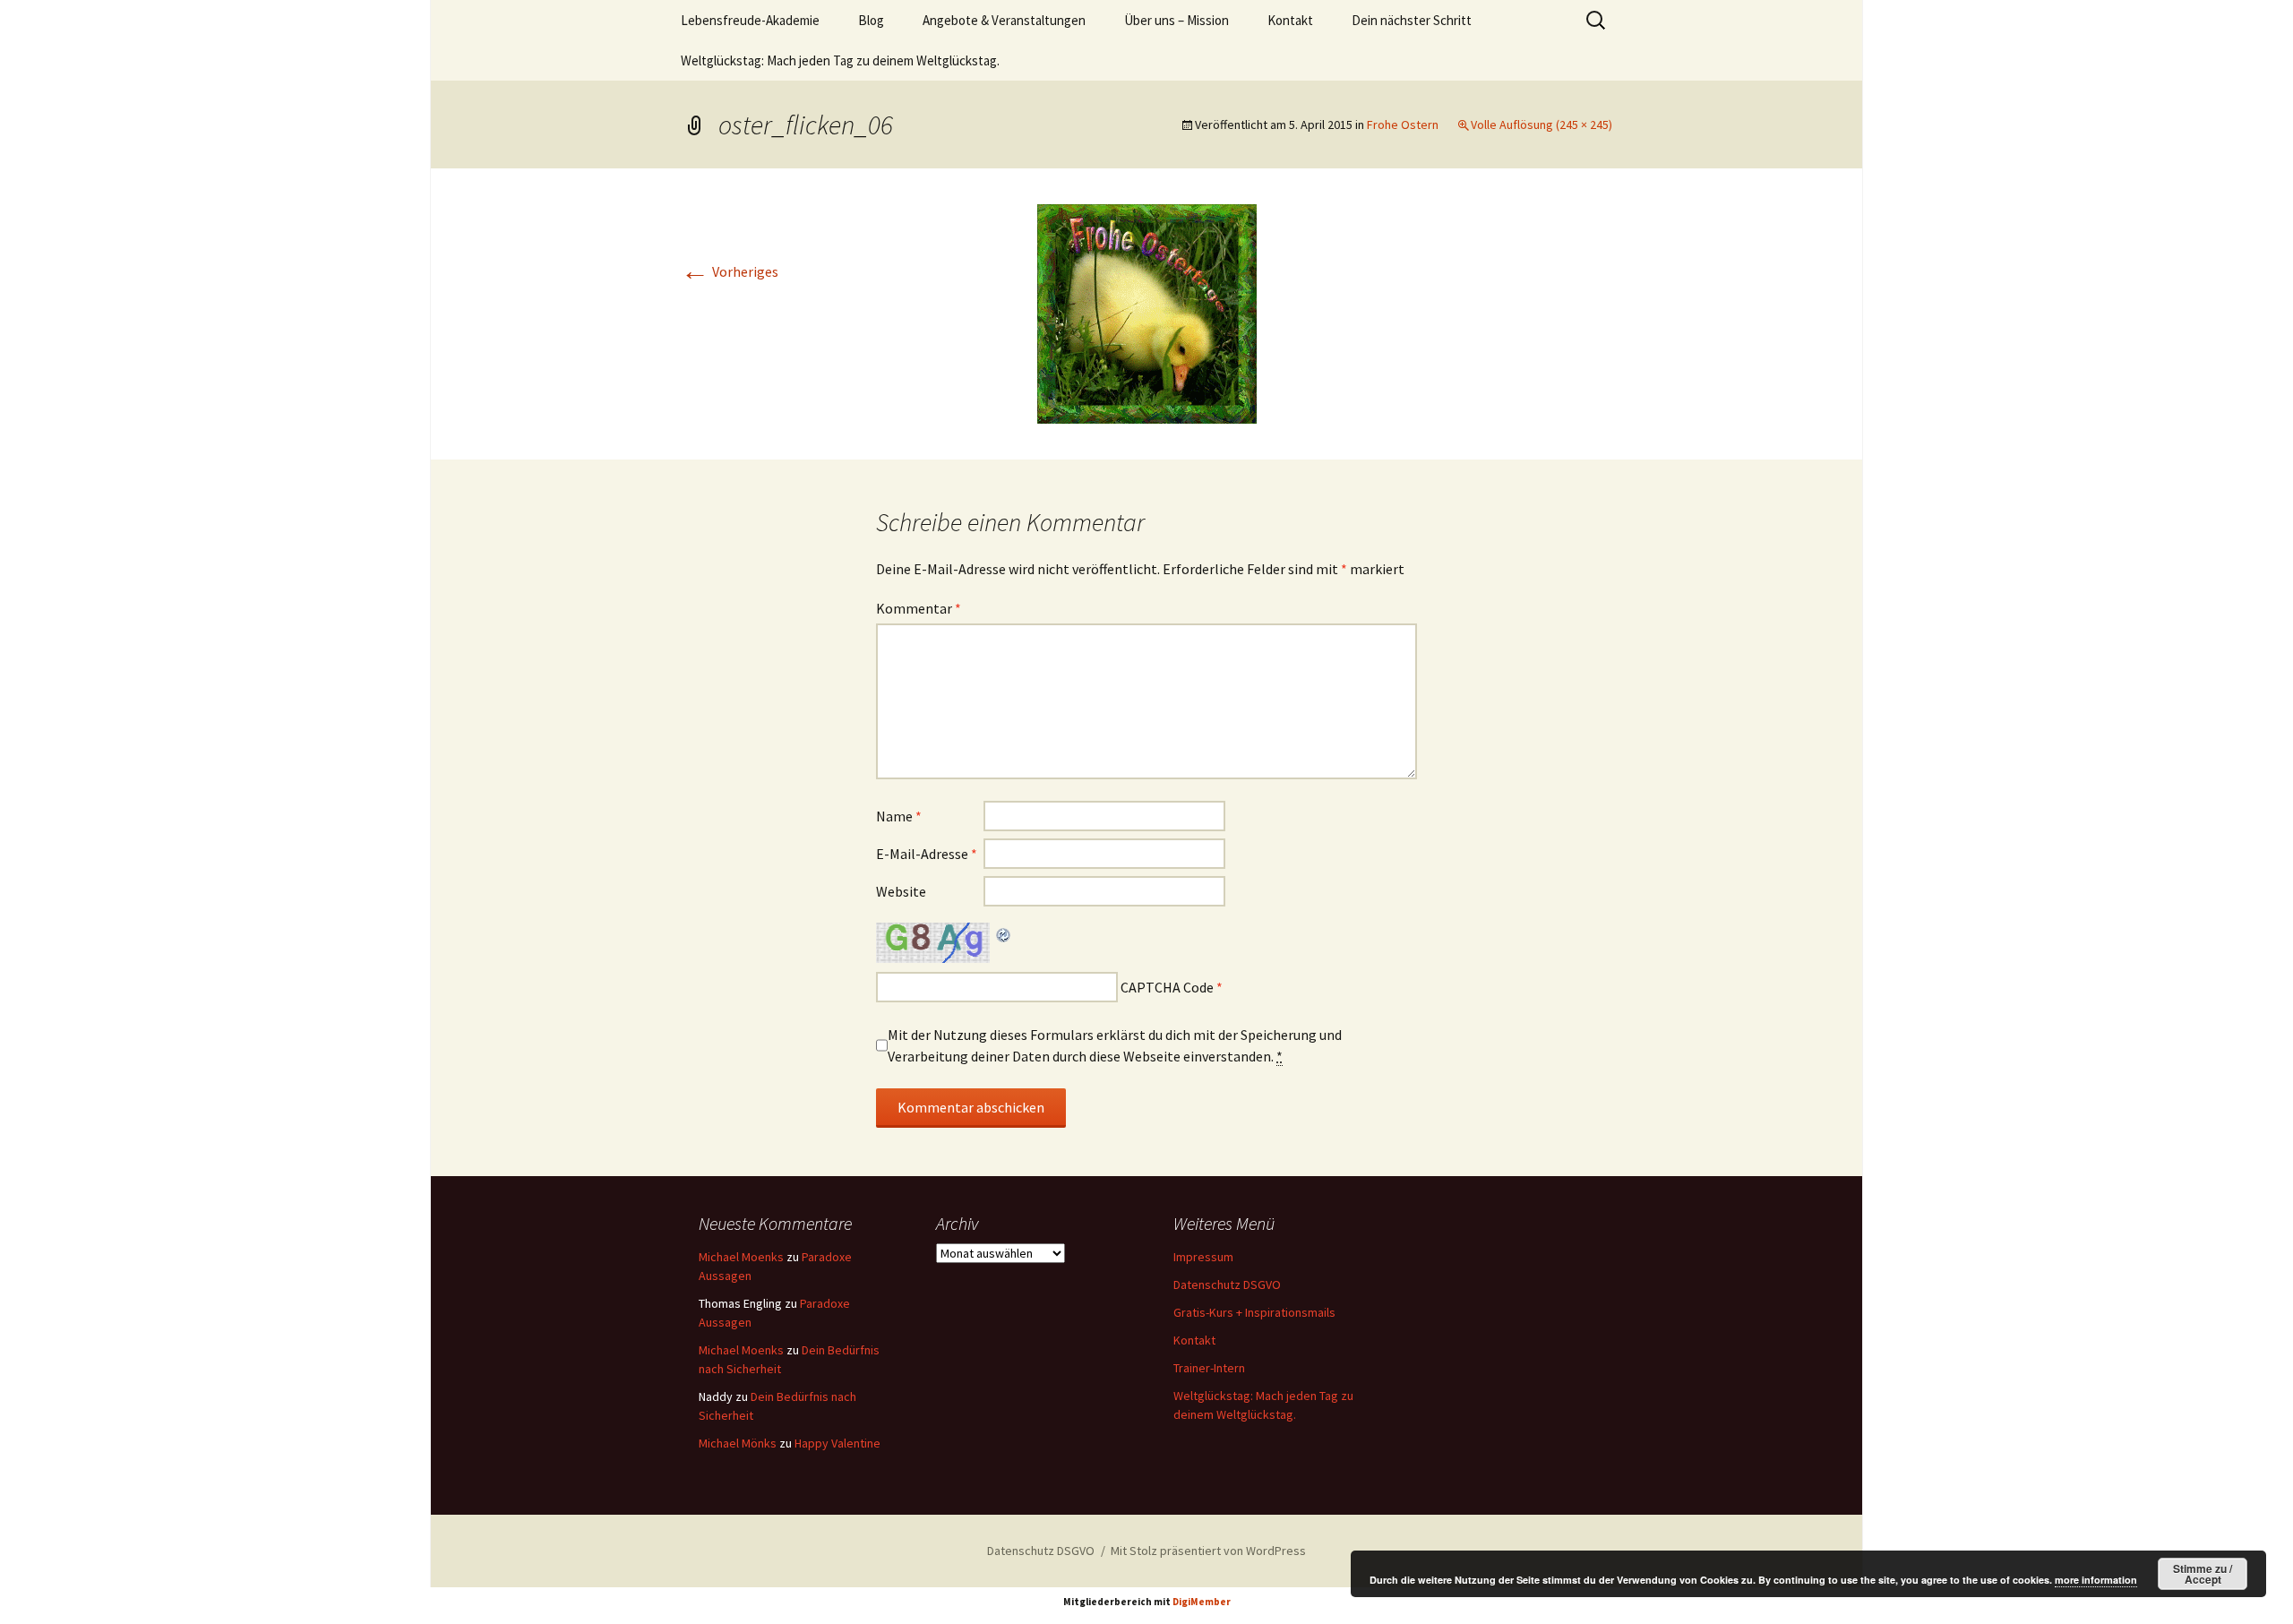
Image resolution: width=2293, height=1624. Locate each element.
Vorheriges (730, 271)
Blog (871, 20)
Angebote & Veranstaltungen (1004, 20)
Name (899, 816)
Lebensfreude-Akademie (750, 20)
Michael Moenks (741, 1257)
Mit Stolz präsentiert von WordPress (1208, 1551)
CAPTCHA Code (1167, 987)
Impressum (1203, 1257)
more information (2096, 1580)
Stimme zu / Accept (2203, 1574)
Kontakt (1290, 20)
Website (901, 891)
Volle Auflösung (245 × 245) (1542, 125)
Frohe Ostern (1403, 125)
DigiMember (1202, 1602)
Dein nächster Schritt (1412, 20)
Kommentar (919, 608)
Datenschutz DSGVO (1227, 1285)
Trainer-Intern (1209, 1368)
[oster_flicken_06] (1147, 312)
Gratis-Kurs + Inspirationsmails (1254, 1312)
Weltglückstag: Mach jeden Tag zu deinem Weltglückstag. (840, 60)
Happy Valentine (837, 1443)
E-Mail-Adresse (927, 854)
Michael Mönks (738, 1443)
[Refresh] (1004, 933)
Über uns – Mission (1177, 20)
